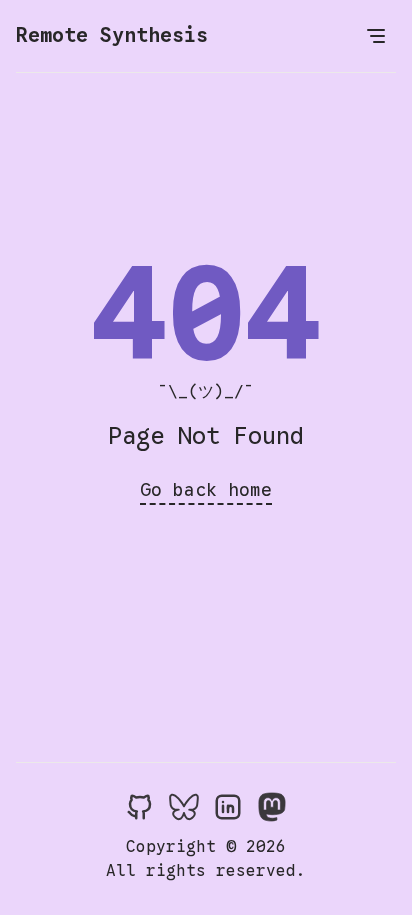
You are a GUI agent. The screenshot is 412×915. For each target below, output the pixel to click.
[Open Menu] (376, 36)
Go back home (206, 490)
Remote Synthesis (112, 35)
